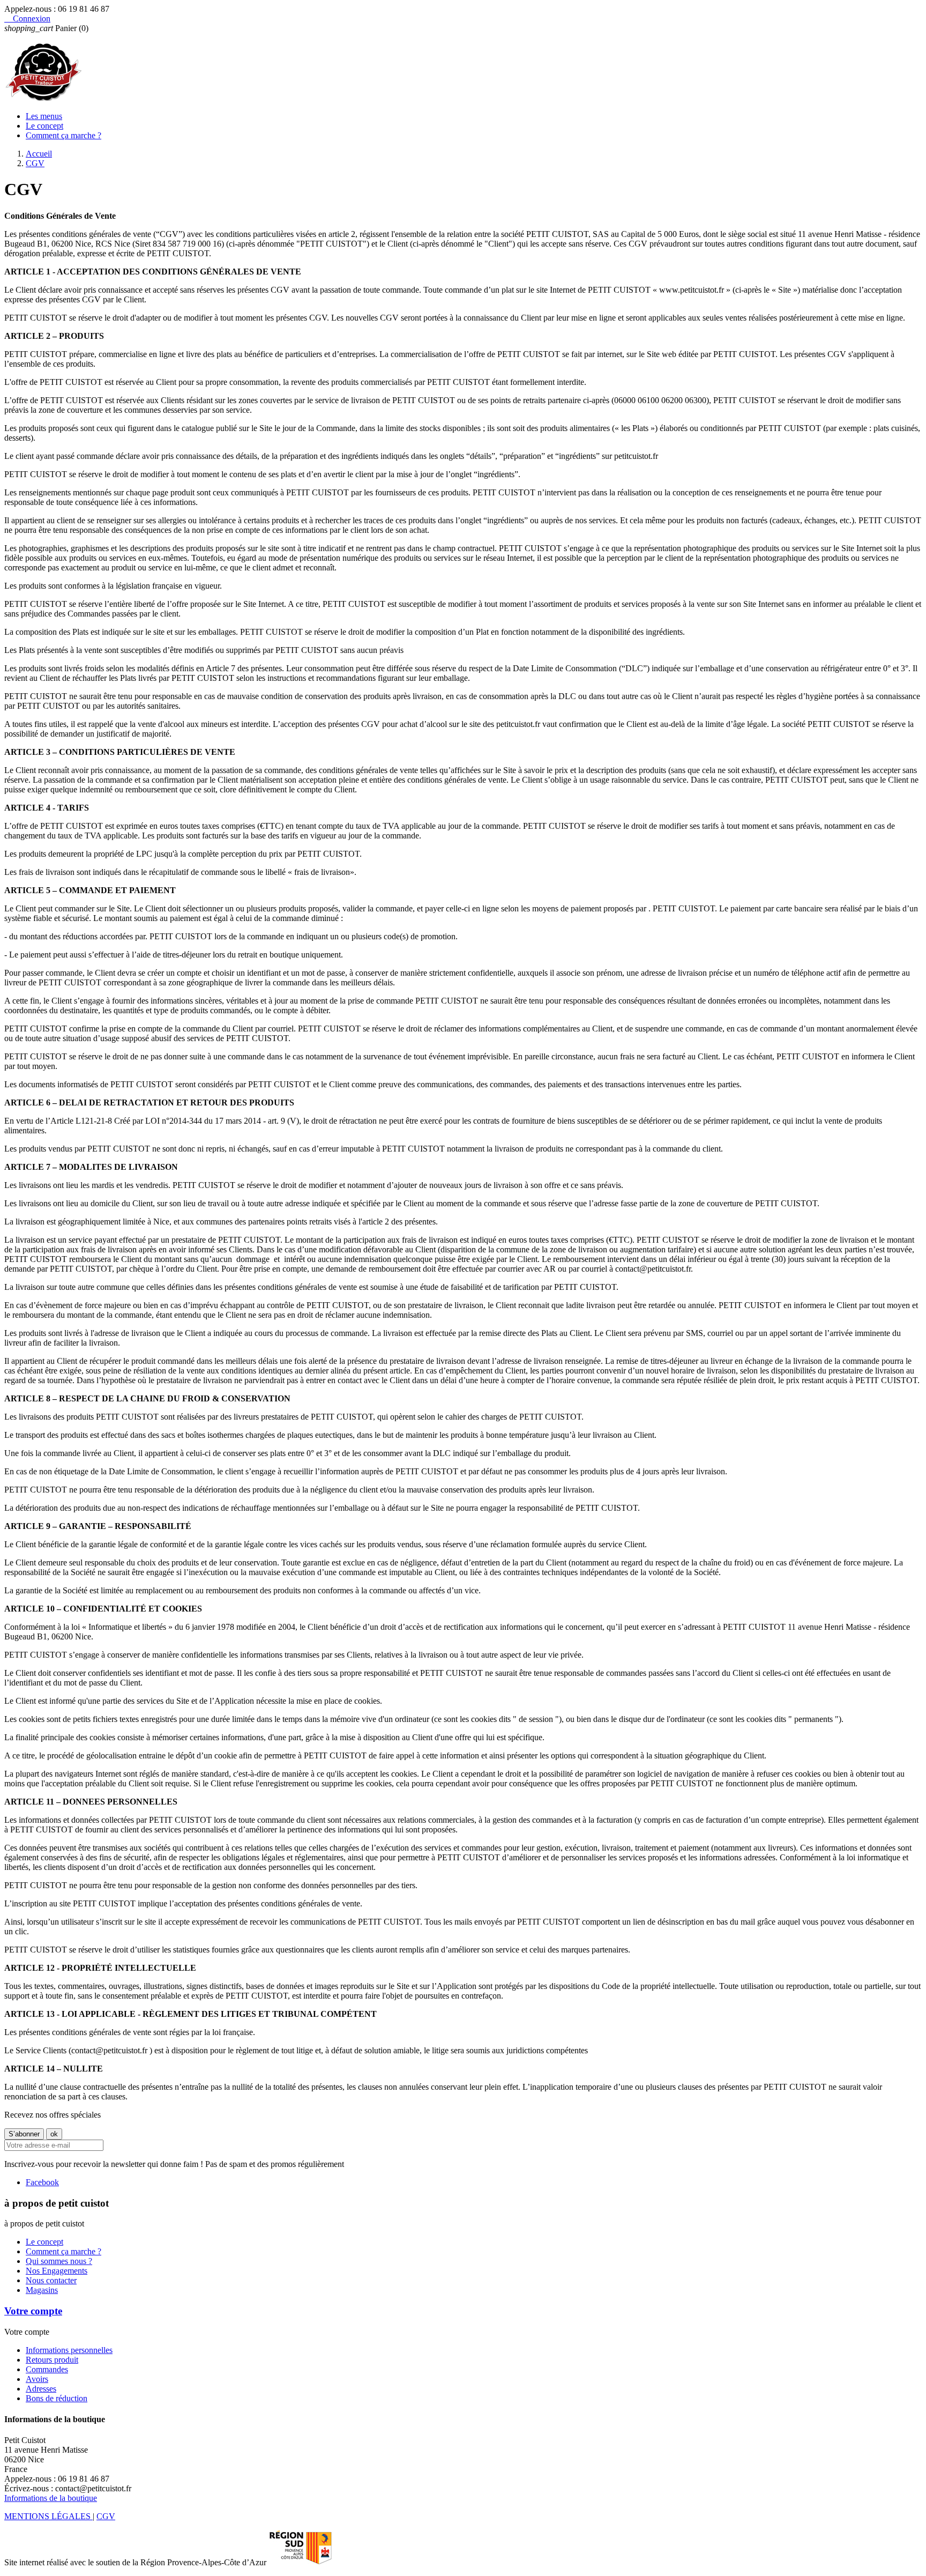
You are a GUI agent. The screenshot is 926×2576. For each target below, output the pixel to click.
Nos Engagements (57, 2271)
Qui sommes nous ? (59, 2261)
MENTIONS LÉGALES (48, 2516)
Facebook (42, 2182)
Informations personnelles (69, 2350)
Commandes (47, 2369)
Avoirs (37, 2379)
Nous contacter (51, 2280)
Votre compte (33, 2311)
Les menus (44, 116)
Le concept (44, 126)
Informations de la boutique (51, 2498)
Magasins (42, 2290)
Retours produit (52, 2360)
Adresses (41, 2389)
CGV (106, 2516)
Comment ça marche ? (64, 135)
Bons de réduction (57, 2398)
